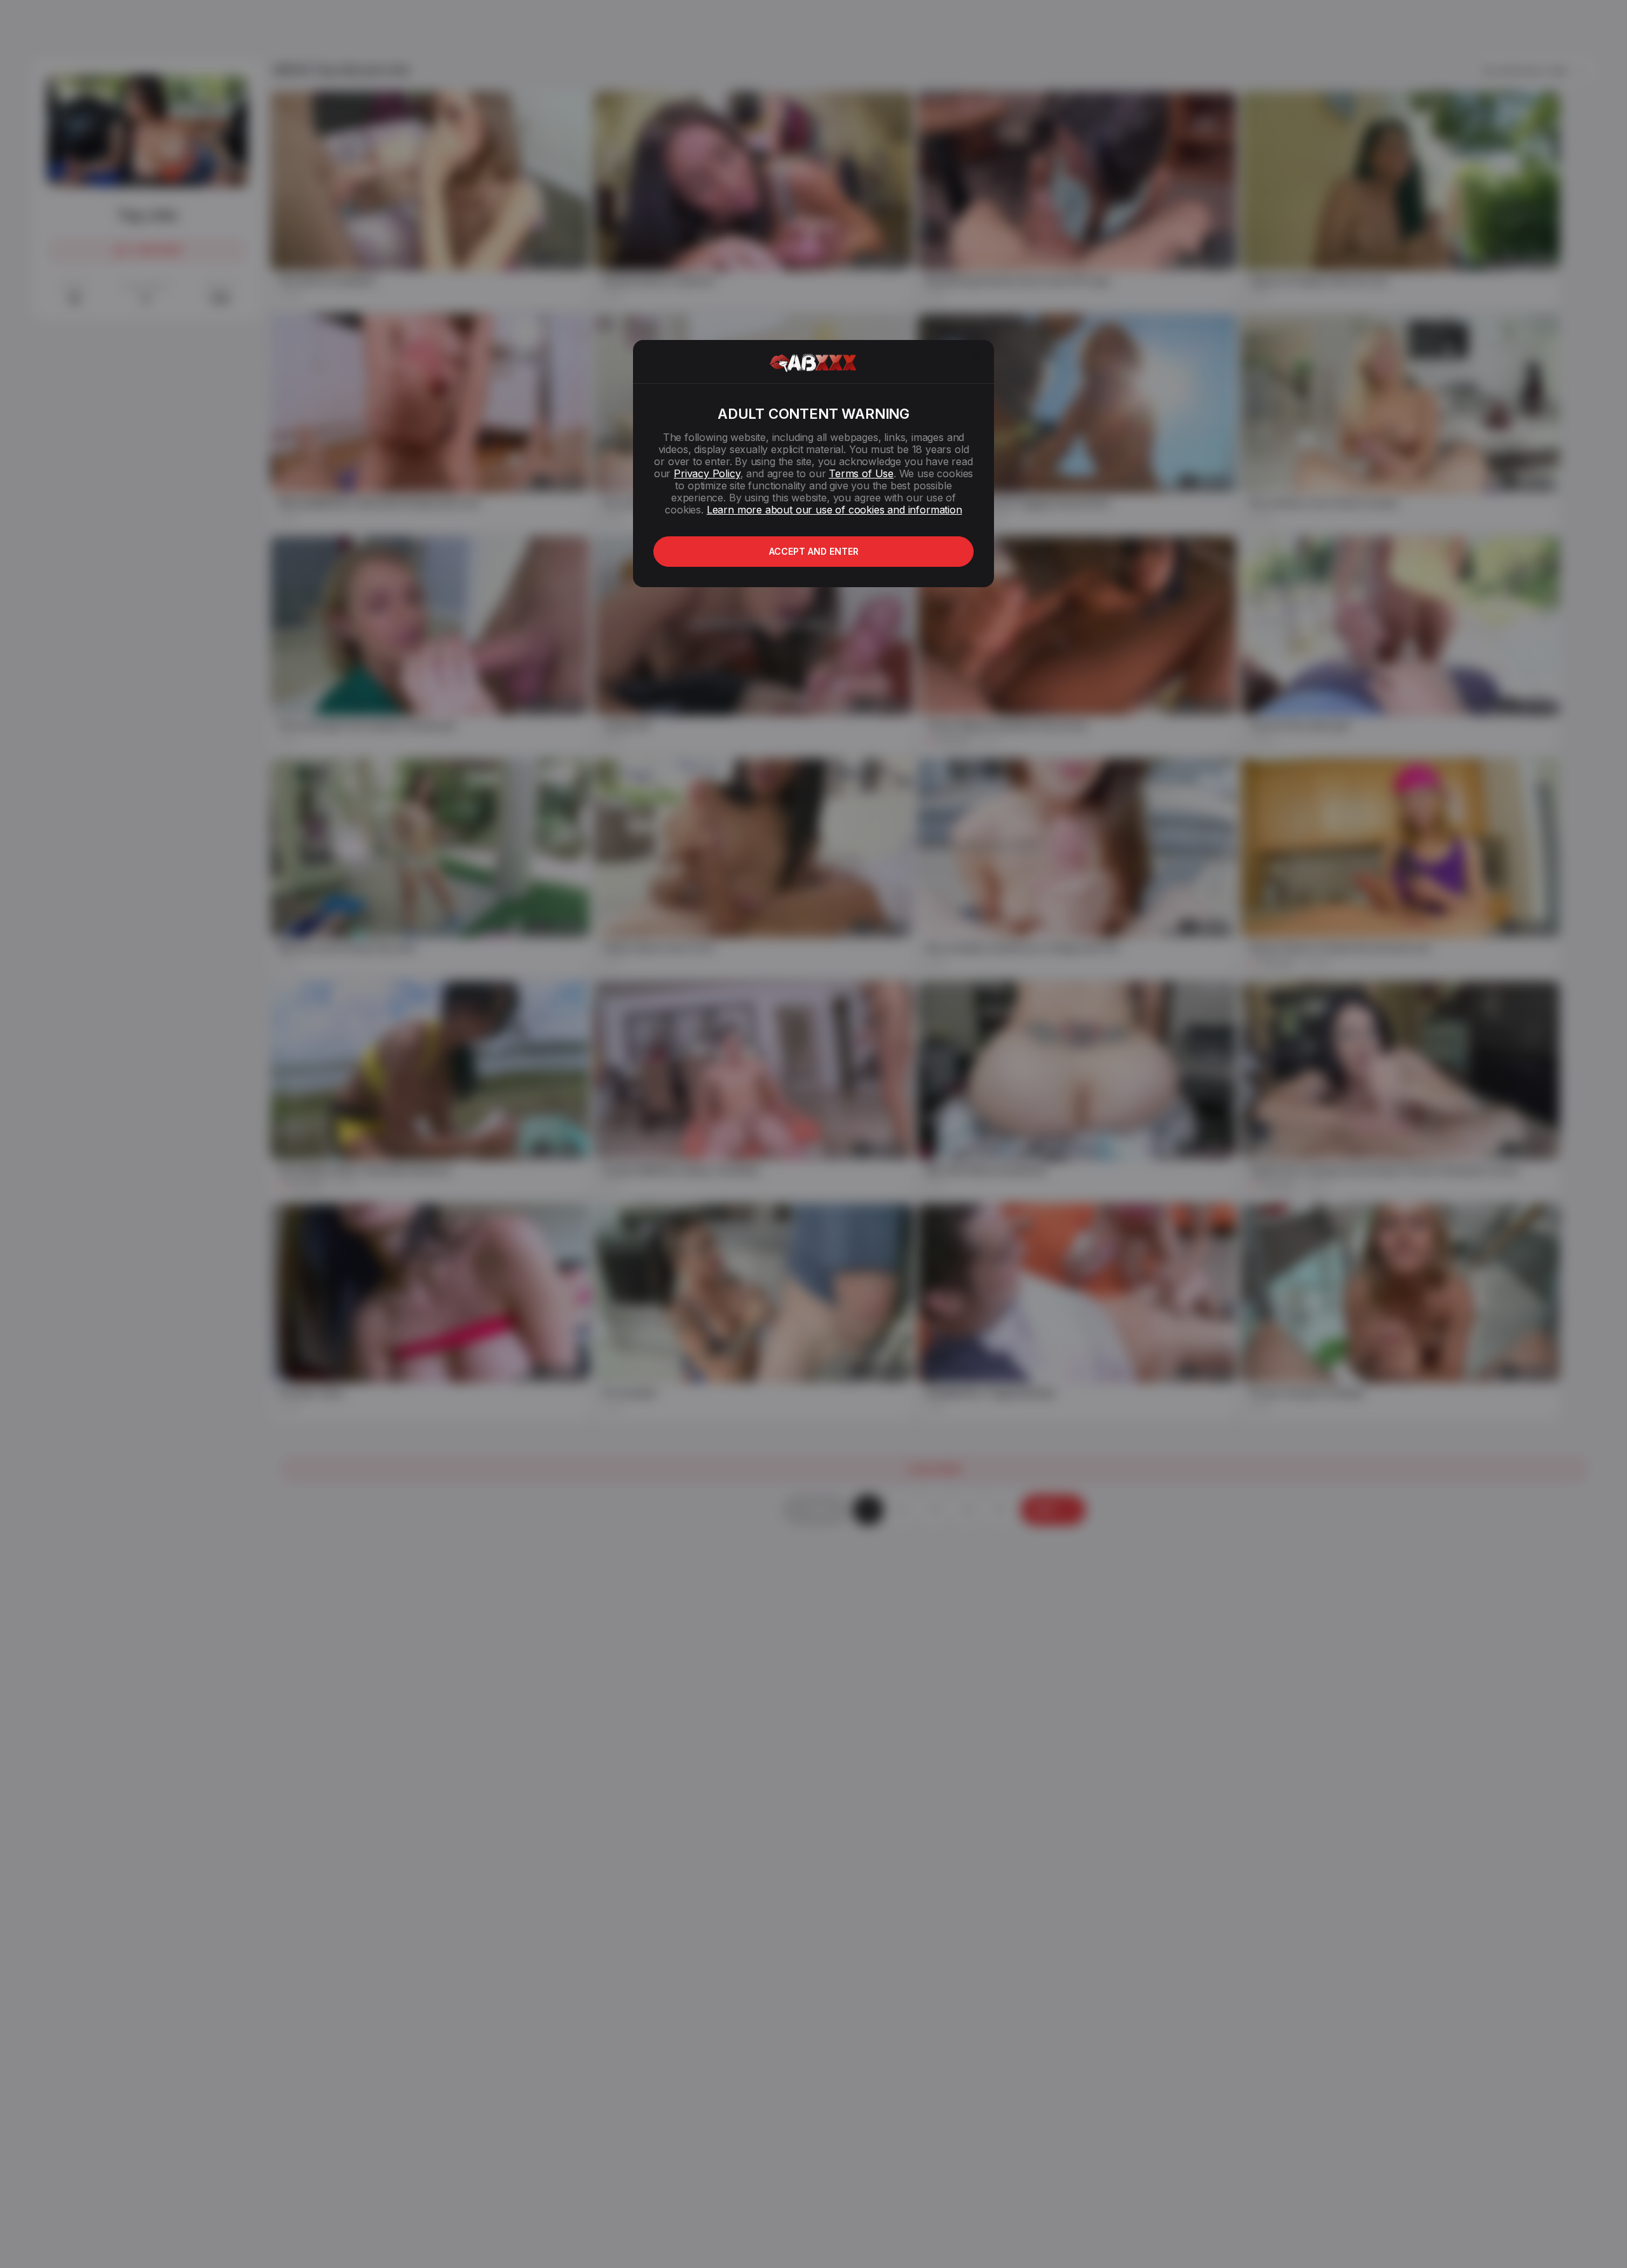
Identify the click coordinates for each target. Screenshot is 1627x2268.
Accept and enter (814, 551)
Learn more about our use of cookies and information (834, 510)
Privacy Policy (707, 473)
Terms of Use (861, 473)
